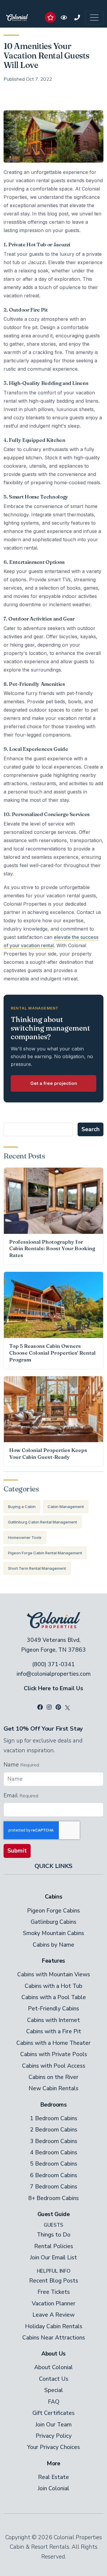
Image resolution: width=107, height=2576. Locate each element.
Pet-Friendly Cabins (53, 2009)
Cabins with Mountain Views (54, 1975)
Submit (17, 1851)
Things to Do (54, 2235)
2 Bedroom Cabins (54, 2130)
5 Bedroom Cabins (54, 2164)
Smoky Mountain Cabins (53, 1933)
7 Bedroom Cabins (54, 2187)
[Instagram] (49, 1707)
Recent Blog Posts (54, 2281)
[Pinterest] (58, 1707)
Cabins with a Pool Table (54, 1997)
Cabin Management (66, 1507)
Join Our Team (53, 2425)
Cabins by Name (53, 1945)
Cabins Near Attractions (54, 2338)
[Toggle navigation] (94, 18)
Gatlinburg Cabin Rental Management (43, 1522)
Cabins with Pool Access (54, 2066)
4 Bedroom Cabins (54, 2153)
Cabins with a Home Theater (53, 2043)
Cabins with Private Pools (54, 2054)
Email (11, 1796)
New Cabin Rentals (53, 2088)
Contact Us (54, 2379)
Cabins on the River (53, 2077)
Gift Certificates (53, 2413)
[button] (50, 17)
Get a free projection (54, 1083)
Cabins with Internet (53, 2020)
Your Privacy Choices (53, 2447)
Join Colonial (53, 2488)
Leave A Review (53, 2315)
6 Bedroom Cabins (54, 2175)
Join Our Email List (53, 2258)
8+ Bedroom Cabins (53, 2198)
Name (11, 1765)
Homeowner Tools (25, 1537)
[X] (67, 1707)
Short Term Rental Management (37, 1568)
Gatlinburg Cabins (53, 1922)
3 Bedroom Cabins (54, 2141)
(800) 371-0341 (53, 1664)
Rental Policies (54, 2246)
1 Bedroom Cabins (54, 2118)
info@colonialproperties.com (54, 1674)
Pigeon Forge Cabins (53, 1911)
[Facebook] (40, 1707)
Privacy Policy (54, 2436)
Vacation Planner (54, 2304)
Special (54, 2390)
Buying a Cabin (22, 1507)
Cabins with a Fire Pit (54, 2031)
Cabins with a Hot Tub (53, 1986)
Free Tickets (54, 2292)
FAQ (54, 2402)
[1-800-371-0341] (77, 17)
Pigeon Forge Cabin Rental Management (45, 1553)
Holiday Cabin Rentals (54, 2326)
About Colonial (53, 2367)
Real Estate (53, 2477)
